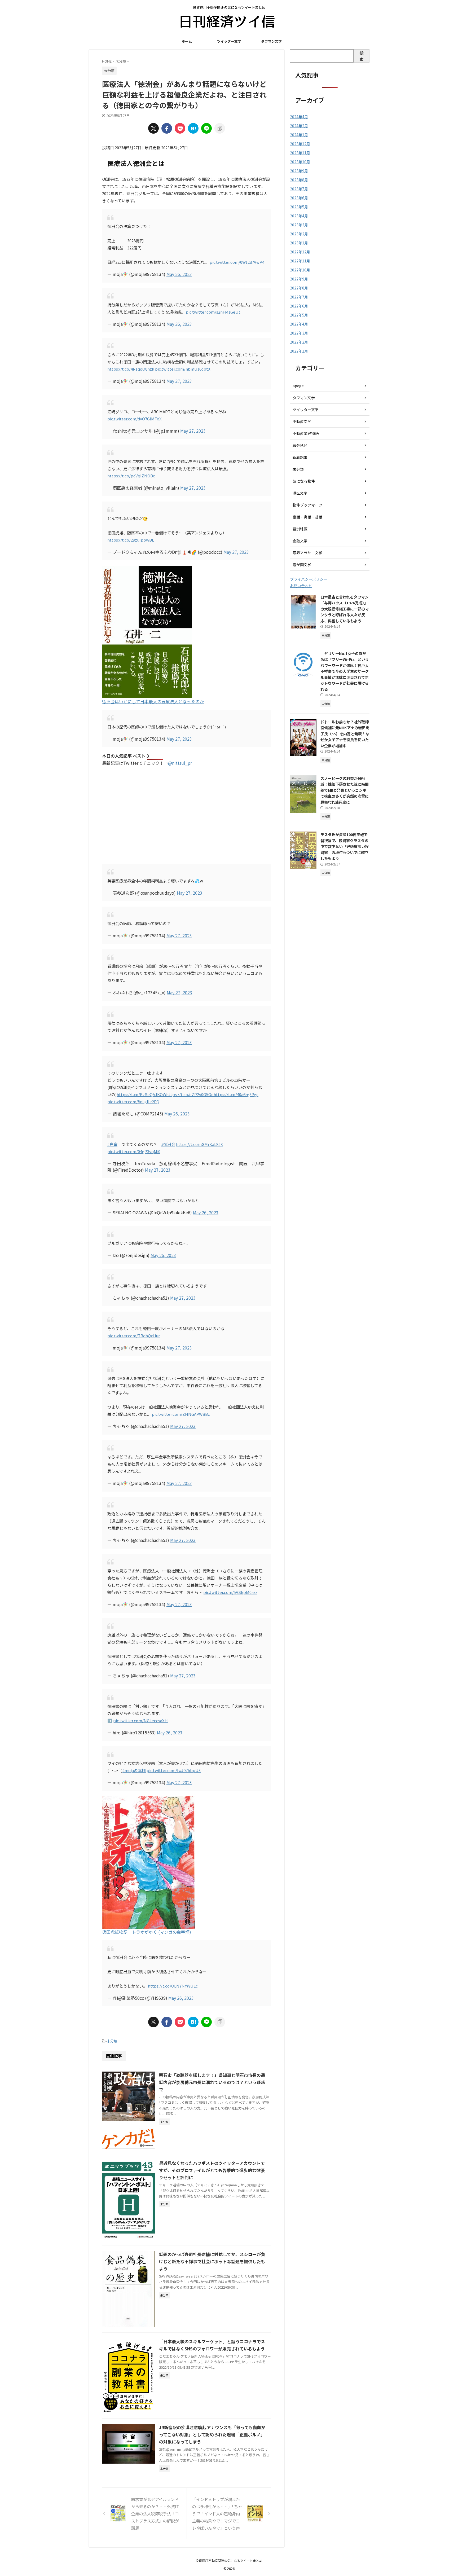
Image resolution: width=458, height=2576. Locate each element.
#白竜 (112, 1144)
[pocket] (180, 128)
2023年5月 (299, 207)
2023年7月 (299, 189)
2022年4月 (299, 324)
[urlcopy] (220, 128)
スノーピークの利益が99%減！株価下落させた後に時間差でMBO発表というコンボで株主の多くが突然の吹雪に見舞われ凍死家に (345, 790)
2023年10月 (300, 162)
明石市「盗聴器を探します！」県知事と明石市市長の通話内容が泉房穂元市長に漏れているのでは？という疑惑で (212, 2082)
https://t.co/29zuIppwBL (131, 540)
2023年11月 (300, 153)
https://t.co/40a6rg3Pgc (236, 1094)
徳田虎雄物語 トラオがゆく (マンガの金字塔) (147, 1932)
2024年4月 (299, 117)
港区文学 (300, 493)
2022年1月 (299, 351)
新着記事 (300, 457)
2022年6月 (299, 306)
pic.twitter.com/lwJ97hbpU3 (174, 1770)
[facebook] (167, 128)
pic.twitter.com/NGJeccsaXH (140, 1720)
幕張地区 (300, 445)
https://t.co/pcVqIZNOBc (131, 476)
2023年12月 (300, 144)
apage (298, 386)
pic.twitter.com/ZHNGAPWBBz (181, 1414)
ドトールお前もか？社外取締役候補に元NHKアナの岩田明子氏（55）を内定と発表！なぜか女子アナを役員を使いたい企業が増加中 (345, 734)
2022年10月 (300, 270)
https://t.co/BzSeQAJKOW (141, 1094)
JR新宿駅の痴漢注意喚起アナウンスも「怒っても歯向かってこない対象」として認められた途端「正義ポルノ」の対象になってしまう (212, 2434)
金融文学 (300, 541)
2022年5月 (299, 315)
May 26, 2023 (179, 274)
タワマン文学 (271, 41)
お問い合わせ (301, 586)
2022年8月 (299, 288)
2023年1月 (299, 243)
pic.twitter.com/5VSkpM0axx (230, 1592)
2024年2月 (299, 126)
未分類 (112, 2041)
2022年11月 (300, 261)
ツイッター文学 (229, 41)
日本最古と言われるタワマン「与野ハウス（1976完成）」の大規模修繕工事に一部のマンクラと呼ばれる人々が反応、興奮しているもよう (345, 609)
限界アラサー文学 (307, 553)
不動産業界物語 (306, 433)
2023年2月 (299, 234)
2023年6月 (299, 198)
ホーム (187, 41)
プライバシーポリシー (309, 579)
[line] (206, 128)
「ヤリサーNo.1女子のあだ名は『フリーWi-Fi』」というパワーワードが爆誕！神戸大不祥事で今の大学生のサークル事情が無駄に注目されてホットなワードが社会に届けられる (345, 671)
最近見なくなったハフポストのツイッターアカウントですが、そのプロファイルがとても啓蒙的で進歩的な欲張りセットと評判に (212, 2170)
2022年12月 (300, 252)
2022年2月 (299, 342)
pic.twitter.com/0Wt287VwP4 (237, 262)
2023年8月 (299, 180)
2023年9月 (299, 171)
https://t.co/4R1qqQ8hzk (131, 369)
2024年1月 (299, 135)
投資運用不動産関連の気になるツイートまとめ (229, 2560)
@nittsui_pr (180, 763)
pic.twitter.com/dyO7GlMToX (135, 419)
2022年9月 (299, 279)
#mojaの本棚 (134, 1770)
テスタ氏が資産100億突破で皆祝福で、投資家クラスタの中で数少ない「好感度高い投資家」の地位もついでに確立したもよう (345, 846)
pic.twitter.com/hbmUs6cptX (183, 369)
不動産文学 (302, 421)
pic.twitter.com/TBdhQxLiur (134, 1336)
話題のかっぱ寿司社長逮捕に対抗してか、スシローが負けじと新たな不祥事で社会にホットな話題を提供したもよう (212, 2261)
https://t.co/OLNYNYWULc (173, 1986)
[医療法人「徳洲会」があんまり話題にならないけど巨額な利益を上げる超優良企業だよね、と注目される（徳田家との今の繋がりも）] (193, 128)
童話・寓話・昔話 (307, 517)
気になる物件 (304, 481)
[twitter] (153, 128)
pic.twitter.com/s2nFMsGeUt (213, 312)
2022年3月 (299, 333)
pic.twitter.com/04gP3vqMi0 (134, 1151)
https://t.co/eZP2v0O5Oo (190, 1094)
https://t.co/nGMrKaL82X (199, 1144)
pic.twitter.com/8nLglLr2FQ (133, 1102)
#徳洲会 (168, 1144)
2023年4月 (299, 216)
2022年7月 (299, 297)
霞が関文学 (302, 565)
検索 (362, 56)
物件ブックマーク (307, 505)
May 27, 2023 (179, 381)
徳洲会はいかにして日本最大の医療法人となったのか (153, 701)
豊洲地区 (300, 529)
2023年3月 (299, 225)
